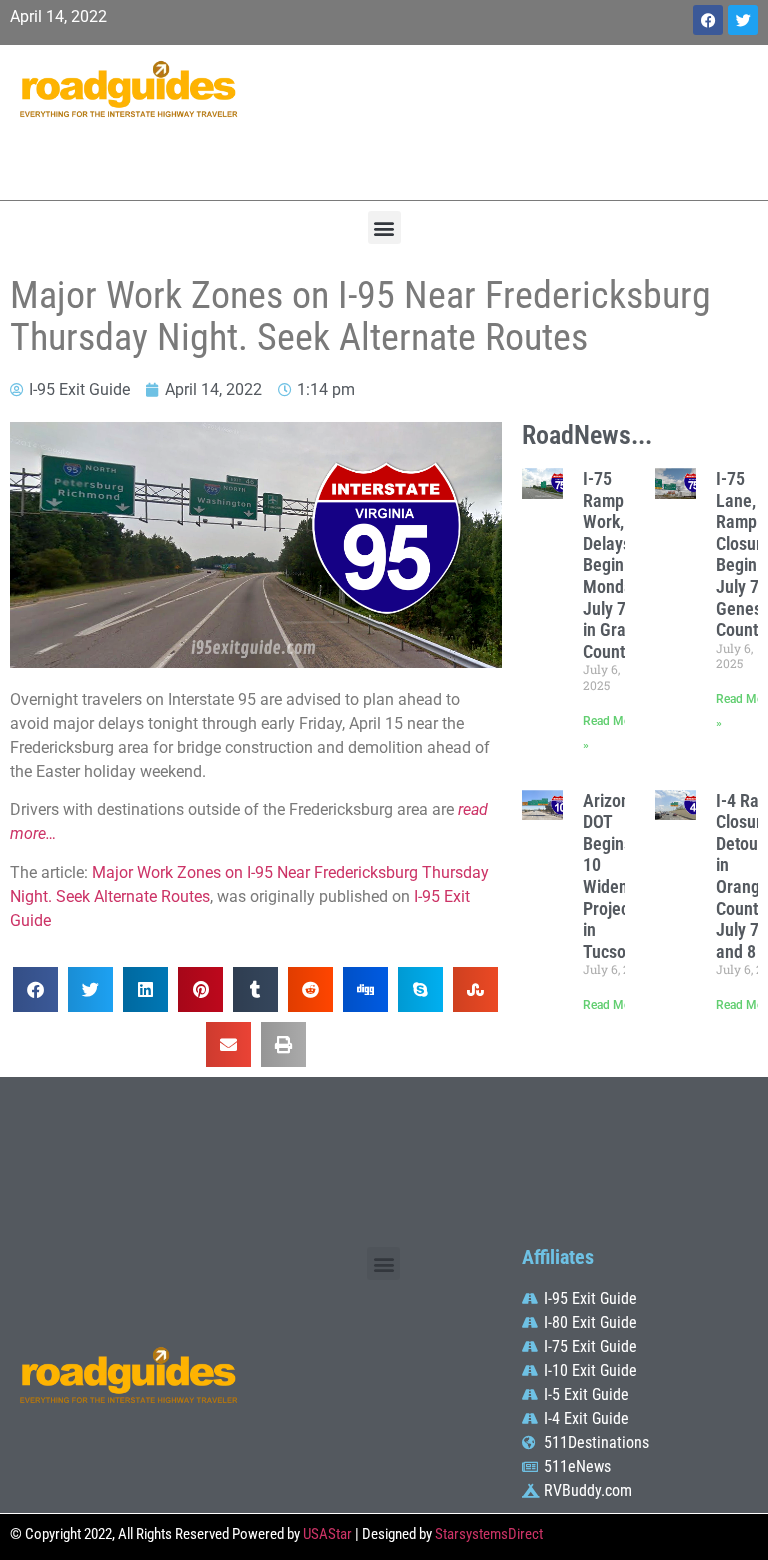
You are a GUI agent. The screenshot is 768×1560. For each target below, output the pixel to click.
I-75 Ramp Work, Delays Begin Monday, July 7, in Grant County (613, 565)
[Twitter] (743, 20)
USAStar (327, 1534)
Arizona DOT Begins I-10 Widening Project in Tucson (616, 876)
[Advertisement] (512, 120)
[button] (384, 227)
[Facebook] (708, 20)
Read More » (616, 1005)
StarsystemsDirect (489, 1534)
